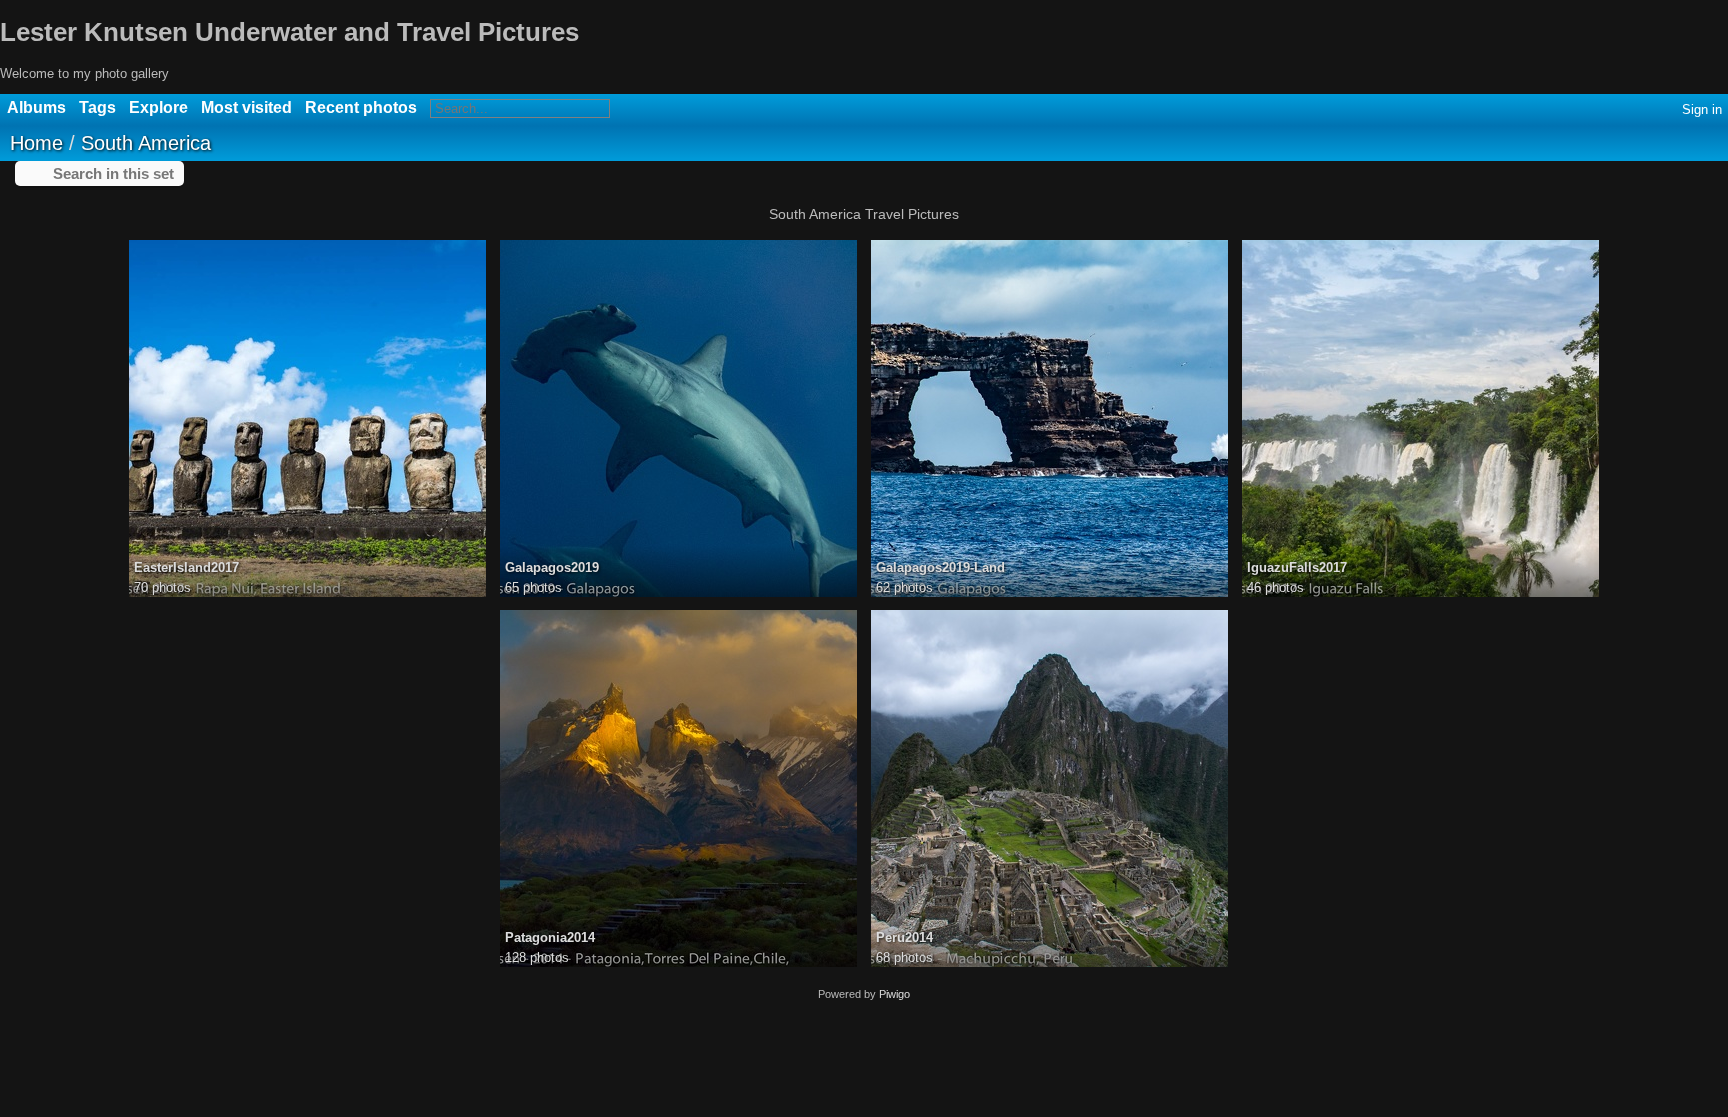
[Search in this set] (1707, 141)
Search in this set (113, 173)
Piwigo (894, 994)
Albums (36, 107)
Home (36, 143)
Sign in (1702, 109)
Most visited (246, 107)
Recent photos (361, 107)
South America (146, 143)
